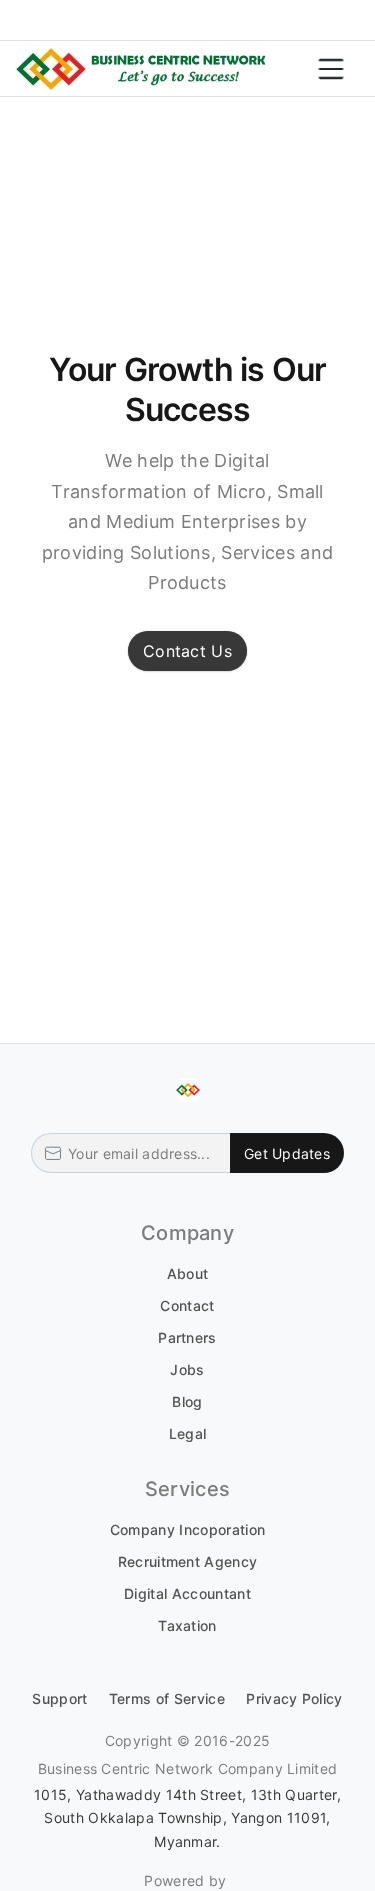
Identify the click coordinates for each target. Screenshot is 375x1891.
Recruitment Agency (188, 1561)
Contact (187, 1305)
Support (59, 1698)
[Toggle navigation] (331, 69)
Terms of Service (167, 1698)
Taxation (187, 1625)
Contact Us (187, 651)
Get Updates (287, 1153)
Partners (187, 1337)
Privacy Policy (294, 1698)
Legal (188, 1433)
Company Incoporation (187, 1529)
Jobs (187, 1369)
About (188, 1273)
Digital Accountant (187, 1593)
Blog (187, 1401)
